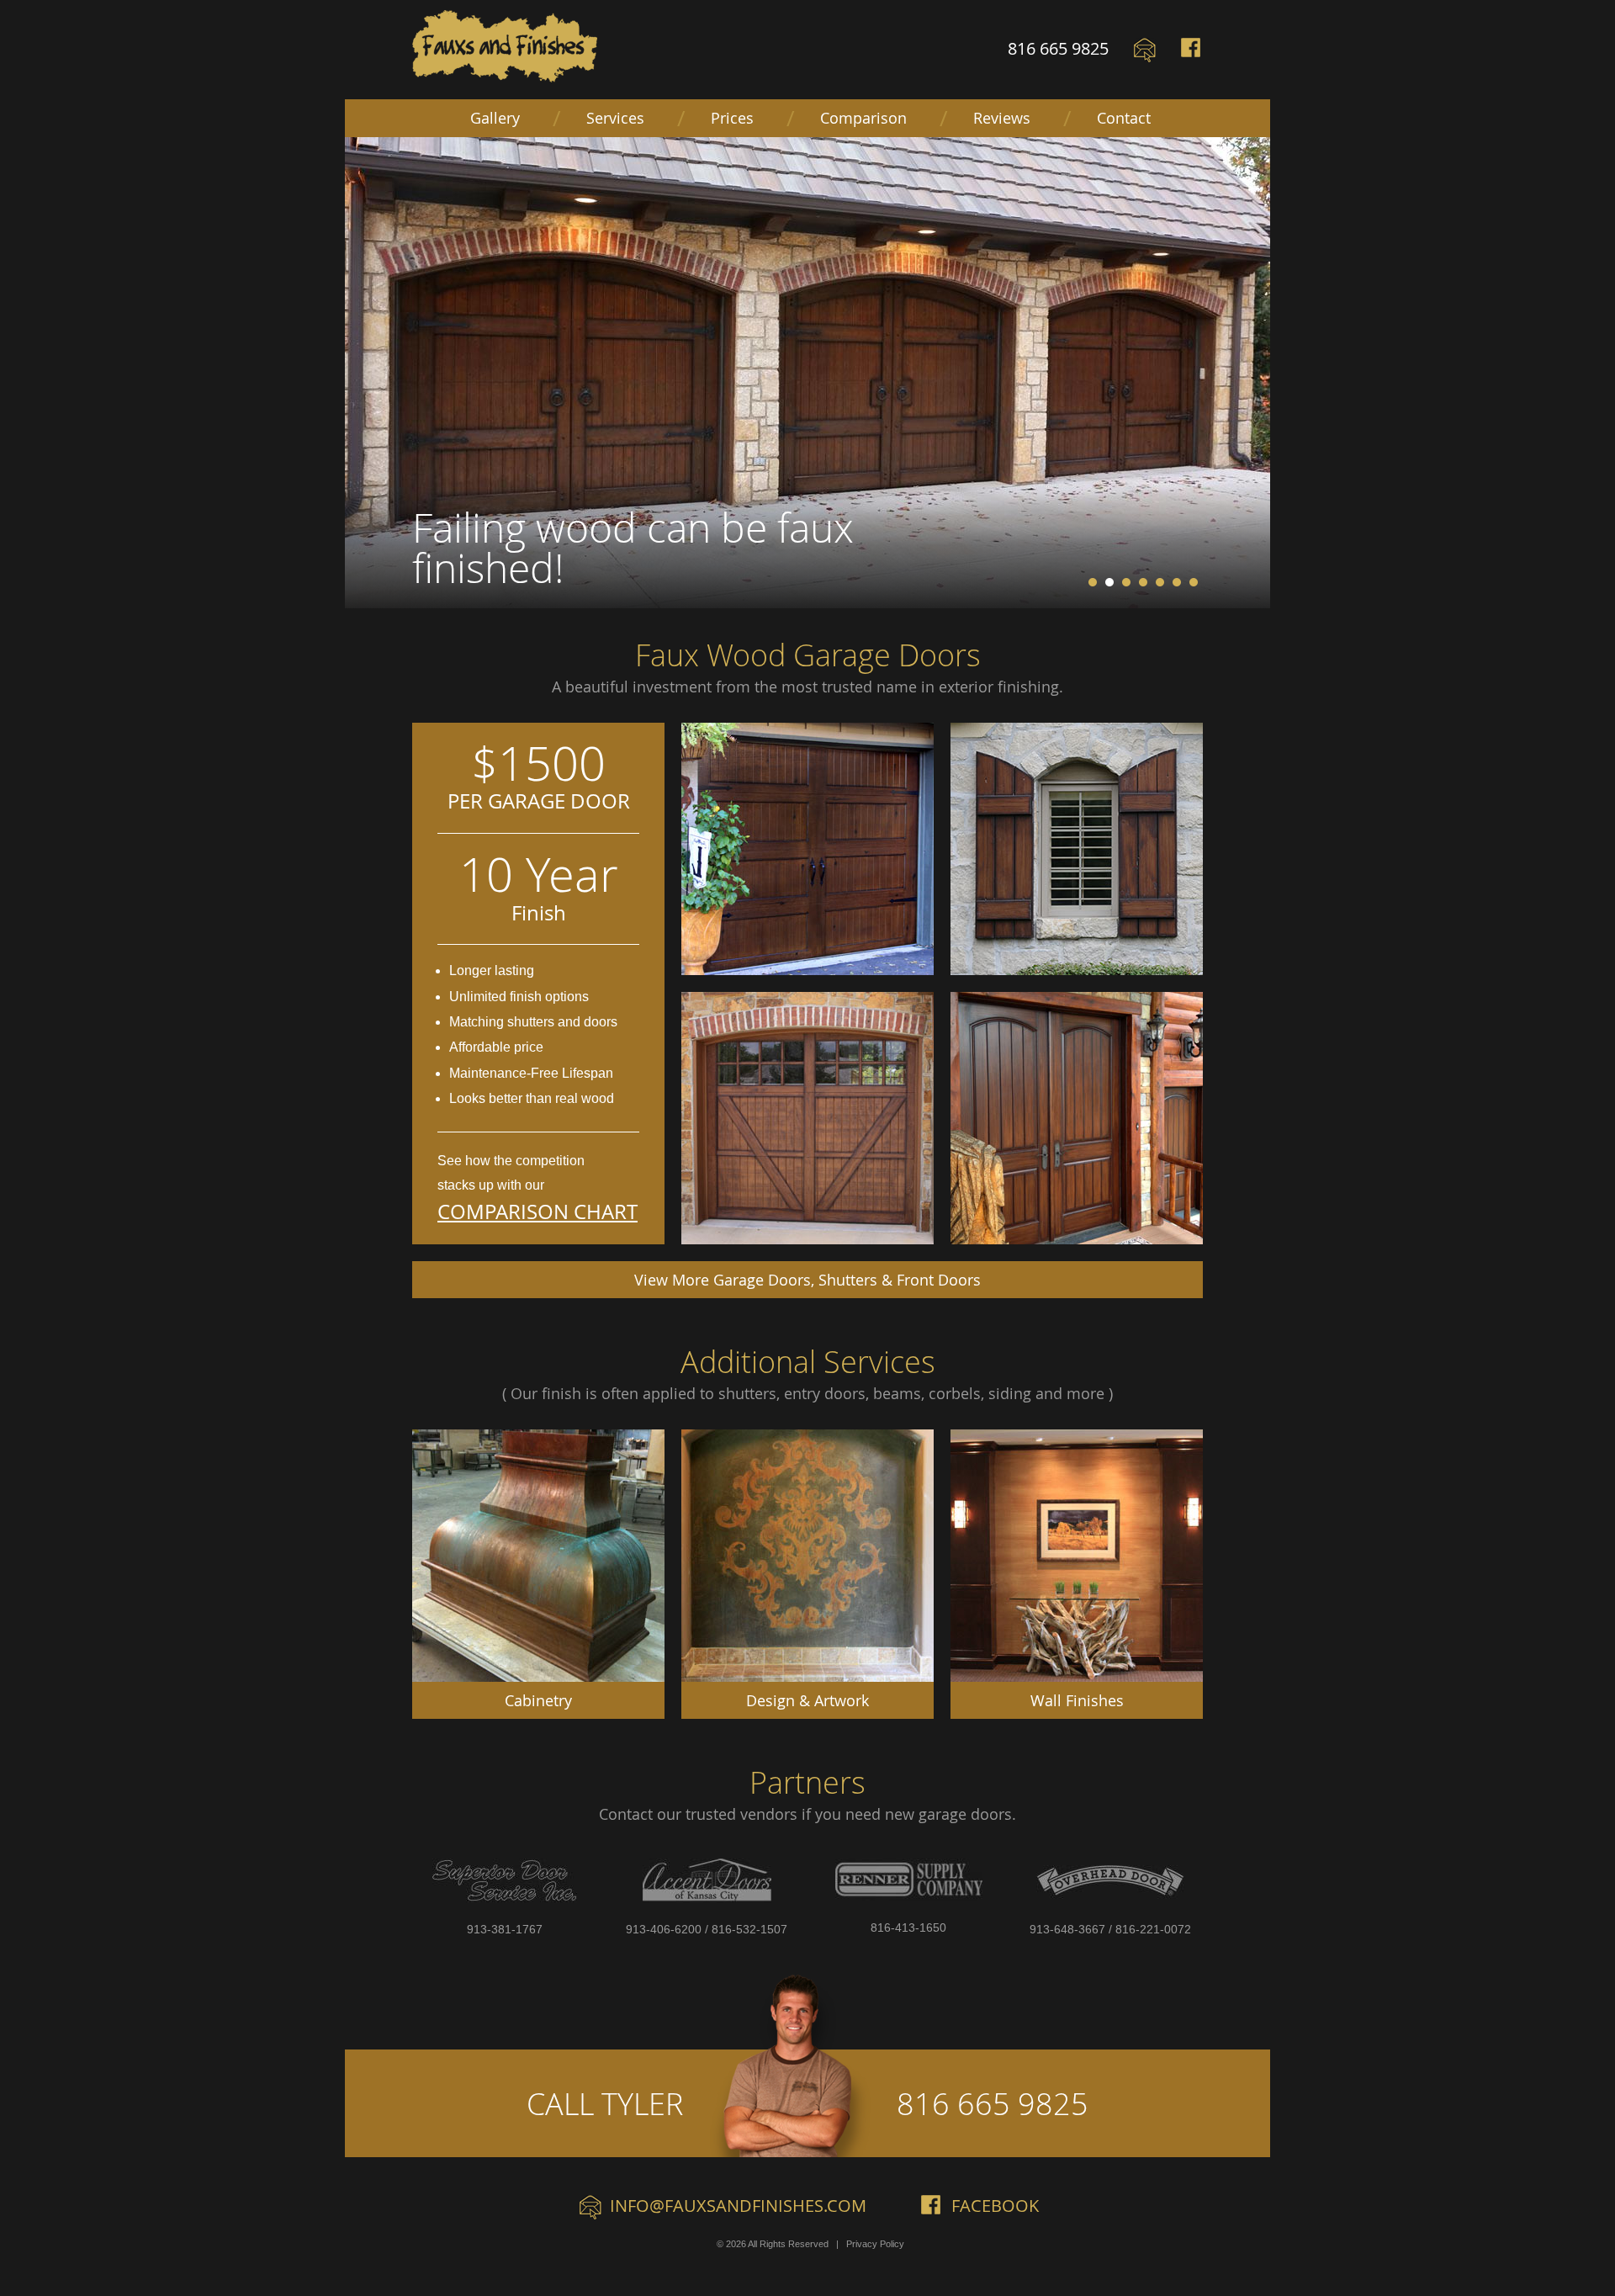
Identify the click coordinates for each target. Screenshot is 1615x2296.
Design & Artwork (807, 1700)
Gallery (495, 118)
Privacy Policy (875, 2244)
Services (615, 118)
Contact (1124, 118)
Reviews (1002, 118)
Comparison (863, 118)
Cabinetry (538, 1700)
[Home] (505, 46)
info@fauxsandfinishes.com (738, 2206)
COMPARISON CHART (537, 1212)
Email (1145, 50)
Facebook (1192, 50)
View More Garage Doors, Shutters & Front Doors (807, 1280)
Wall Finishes (1077, 1700)
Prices (732, 118)
